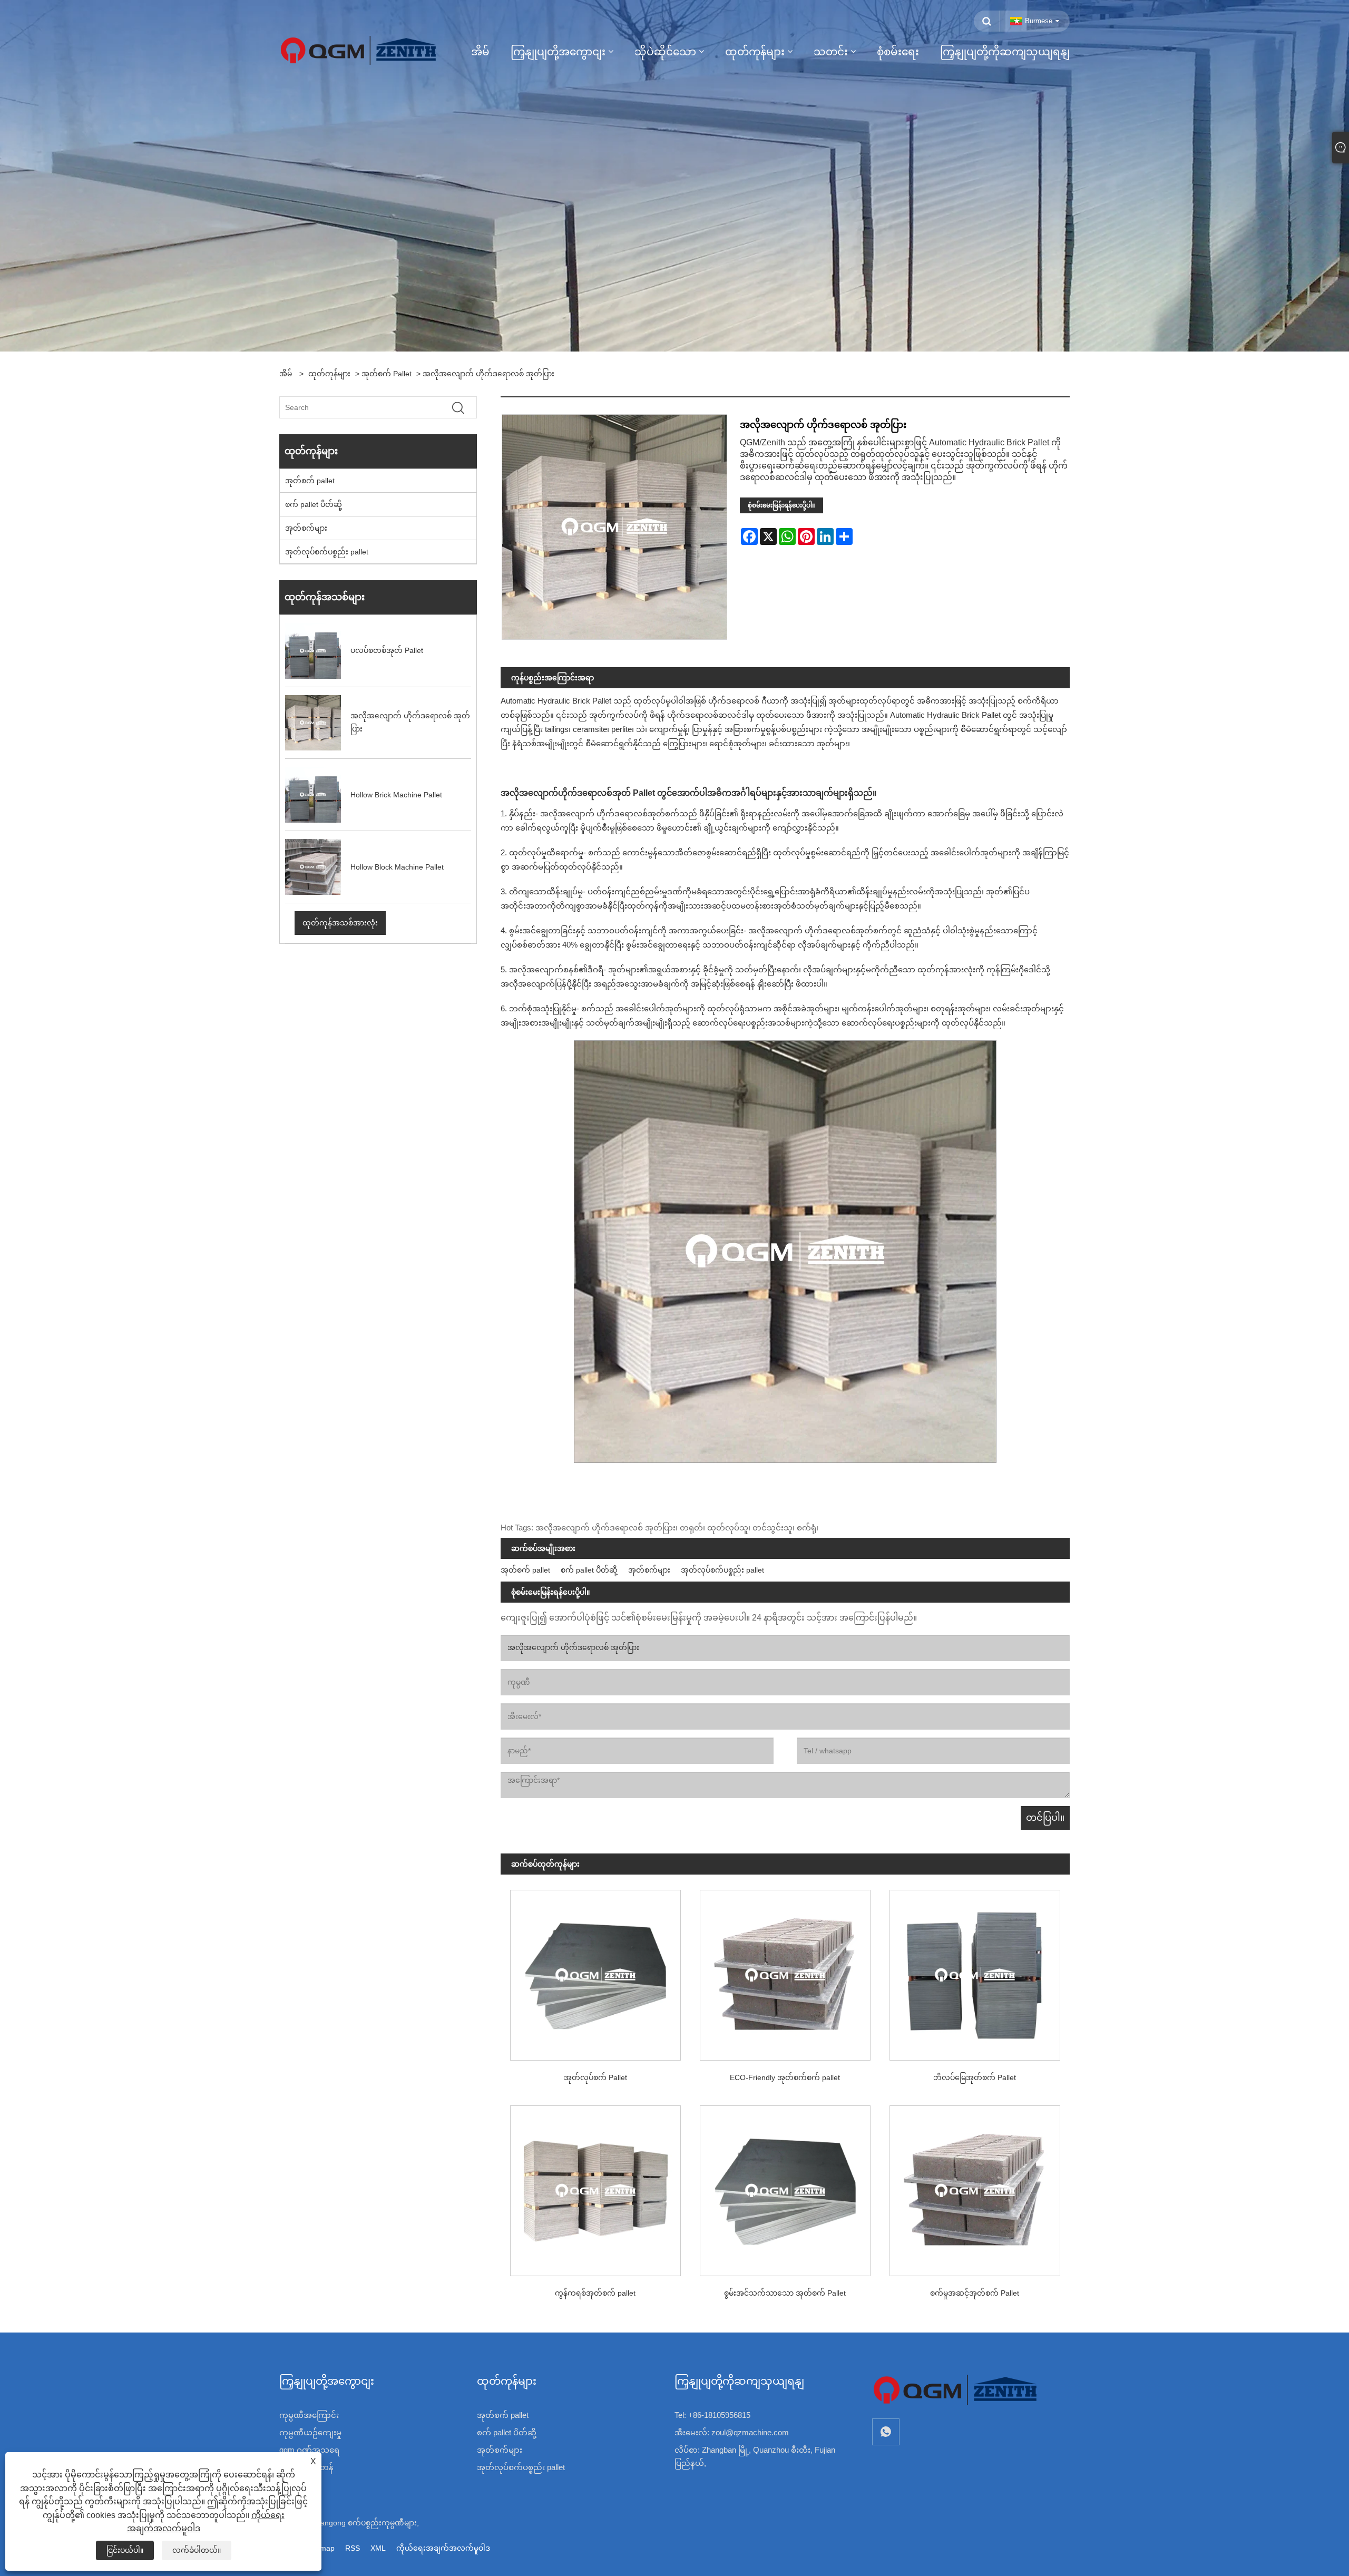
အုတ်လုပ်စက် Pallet (595, 2077)
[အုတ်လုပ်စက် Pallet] (595, 1970)
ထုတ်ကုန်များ (329, 374)
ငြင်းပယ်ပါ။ (125, 2550)
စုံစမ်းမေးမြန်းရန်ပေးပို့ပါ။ (781, 505)
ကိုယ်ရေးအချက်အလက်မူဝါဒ (443, 2548)
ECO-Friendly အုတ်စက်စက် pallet (785, 2077)
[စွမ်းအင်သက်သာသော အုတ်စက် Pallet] (785, 2186)
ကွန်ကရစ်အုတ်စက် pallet (595, 2293)
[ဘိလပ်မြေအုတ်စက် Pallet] (975, 1970)
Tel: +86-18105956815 (712, 2415)
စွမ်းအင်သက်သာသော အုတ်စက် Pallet (785, 2293)
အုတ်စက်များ (306, 528)
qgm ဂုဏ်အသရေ (309, 2450)
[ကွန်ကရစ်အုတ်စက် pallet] (595, 2186)
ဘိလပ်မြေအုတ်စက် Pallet (975, 2077)
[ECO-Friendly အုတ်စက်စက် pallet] (785, 1970)
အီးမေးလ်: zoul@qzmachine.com (732, 2432)
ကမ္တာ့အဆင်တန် (306, 2467)
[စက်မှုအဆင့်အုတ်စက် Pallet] (975, 2186)
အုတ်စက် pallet (387, 374)
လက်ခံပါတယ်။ (197, 2550)
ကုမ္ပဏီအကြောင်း (309, 2415)
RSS (353, 2548)
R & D (290, 2485)
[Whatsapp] (886, 2432)
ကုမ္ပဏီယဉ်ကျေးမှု (310, 2432)
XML (378, 2548)
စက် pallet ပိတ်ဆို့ (314, 504)
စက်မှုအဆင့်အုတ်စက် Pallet (975, 2293)
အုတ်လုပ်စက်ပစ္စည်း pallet (327, 552)
